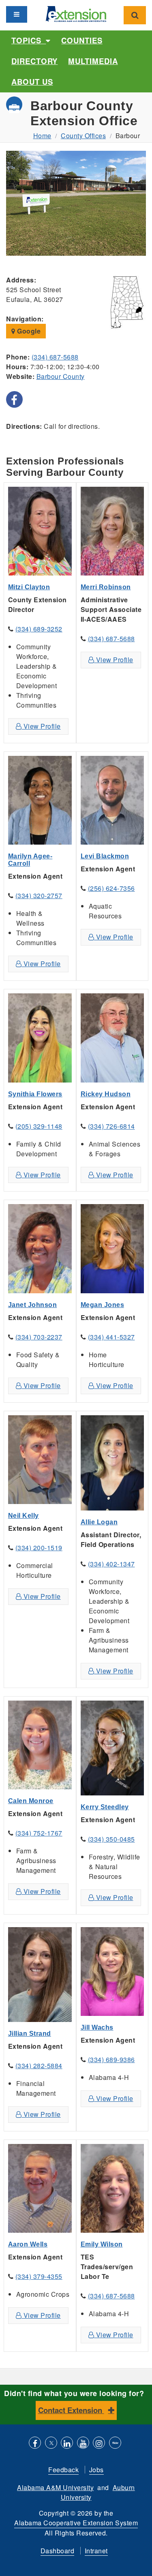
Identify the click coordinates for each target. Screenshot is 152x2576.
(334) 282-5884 (39, 2066)
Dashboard (58, 2551)
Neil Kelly (24, 1516)
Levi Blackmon (105, 856)
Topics (29, 40)
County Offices (83, 136)
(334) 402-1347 (111, 1564)
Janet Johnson (33, 1305)
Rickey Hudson (106, 1094)
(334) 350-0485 (111, 1839)
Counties (82, 40)
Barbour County (61, 376)
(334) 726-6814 (111, 1126)
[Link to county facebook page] (14, 399)
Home (42, 136)
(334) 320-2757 (39, 895)
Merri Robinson (106, 587)
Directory (34, 61)
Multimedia (93, 61)
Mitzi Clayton (29, 587)
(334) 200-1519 (39, 1548)
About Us (32, 82)
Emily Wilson (102, 2244)
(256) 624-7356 (111, 888)
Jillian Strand (30, 2034)
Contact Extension (71, 2410)
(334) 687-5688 (55, 357)
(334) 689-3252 (39, 629)
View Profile (41, 726)
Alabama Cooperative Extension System (76, 2523)
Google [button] (28, 331)
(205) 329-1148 (39, 1126)
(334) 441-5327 (111, 1337)
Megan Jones (103, 1305)
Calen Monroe (31, 1801)
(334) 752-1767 (39, 1833)
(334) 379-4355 (39, 2276)
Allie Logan (99, 1522)
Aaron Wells (28, 2244)
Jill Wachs (97, 2027)
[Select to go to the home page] (76, 13)
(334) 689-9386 (111, 2059)
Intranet (96, 2551)
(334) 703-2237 (39, 1337)
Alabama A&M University (55, 2487)
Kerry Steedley (105, 1807)
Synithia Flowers (35, 1094)
